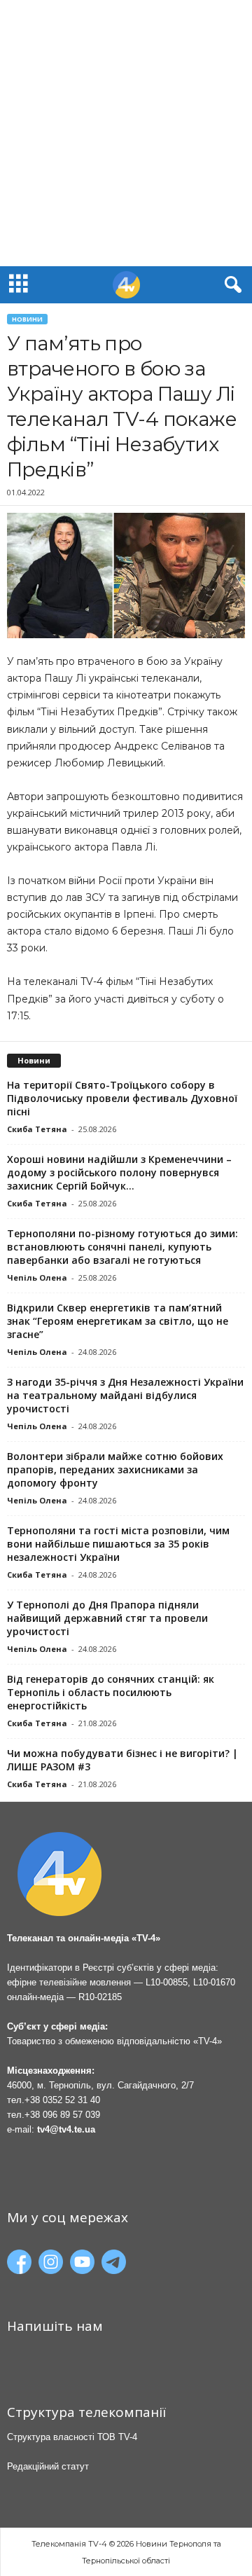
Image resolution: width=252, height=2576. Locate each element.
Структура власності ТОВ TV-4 (72, 2437)
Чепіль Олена (37, 1277)
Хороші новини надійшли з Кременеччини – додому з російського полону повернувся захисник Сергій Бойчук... (119, 1172)
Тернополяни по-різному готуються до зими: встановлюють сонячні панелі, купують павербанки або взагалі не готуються (122, 1247)
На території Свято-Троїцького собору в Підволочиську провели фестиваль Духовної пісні (122, 1098)
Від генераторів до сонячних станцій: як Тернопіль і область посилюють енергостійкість (111, 1692)
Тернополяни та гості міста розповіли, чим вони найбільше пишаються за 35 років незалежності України (118, 1544)
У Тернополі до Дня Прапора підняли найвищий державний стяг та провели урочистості (107, 1618)
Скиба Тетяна (37, 1129)
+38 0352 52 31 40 (62, 2100)
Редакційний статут (48, 2466)
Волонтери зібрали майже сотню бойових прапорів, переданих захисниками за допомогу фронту (115, 1469)
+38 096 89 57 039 (62, 2115)
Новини (27, 319)
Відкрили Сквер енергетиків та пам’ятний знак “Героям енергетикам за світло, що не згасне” (118, 1321)
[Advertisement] (126, 133)
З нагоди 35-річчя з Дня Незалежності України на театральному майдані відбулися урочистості (125, 1395)
